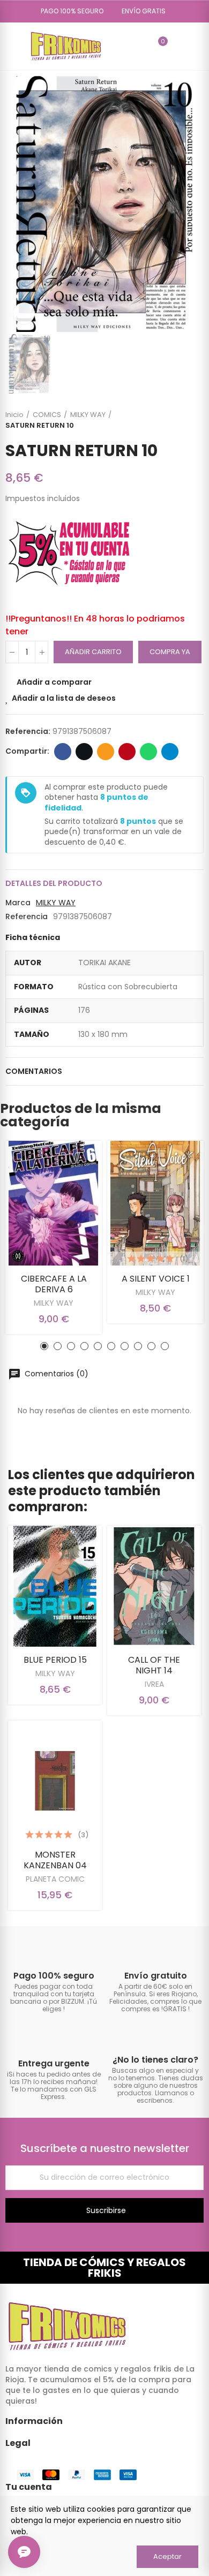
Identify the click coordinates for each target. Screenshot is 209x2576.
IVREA (154, 1684)
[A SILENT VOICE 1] (155, 1203)
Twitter (84, 752)
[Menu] (10, 46)
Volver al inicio (182, 420)
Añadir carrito (93, 652)
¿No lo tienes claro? (155, 2060)
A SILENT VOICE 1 (156, 1279)
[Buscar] (140, 46)
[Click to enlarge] (24, 313)
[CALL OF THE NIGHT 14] (154, 1586)
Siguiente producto (196, 420)
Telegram (170, 752)
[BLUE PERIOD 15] (55, 1586)
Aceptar (167, 2556)
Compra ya (170, 652)
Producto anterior (169, 420)
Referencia (27, 916)
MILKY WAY (56, 903)
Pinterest (127, 752)
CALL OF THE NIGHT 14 (154, 1665)
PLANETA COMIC (55, 1879)
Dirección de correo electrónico (106, 752)
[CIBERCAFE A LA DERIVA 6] (54, 1203)
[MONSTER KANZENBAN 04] (55, 1781)
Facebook (63, 752)
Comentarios (34, 1071)
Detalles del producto (54, 883)
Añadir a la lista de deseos (64, 698)
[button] (68, 11)
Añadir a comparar (54, 682)
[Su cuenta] (178, 46)
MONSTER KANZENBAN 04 (55, 1860)
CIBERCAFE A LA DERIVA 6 (54, 1284)
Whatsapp (148, 752)
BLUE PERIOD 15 (55, 1660)
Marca (18, 903)
